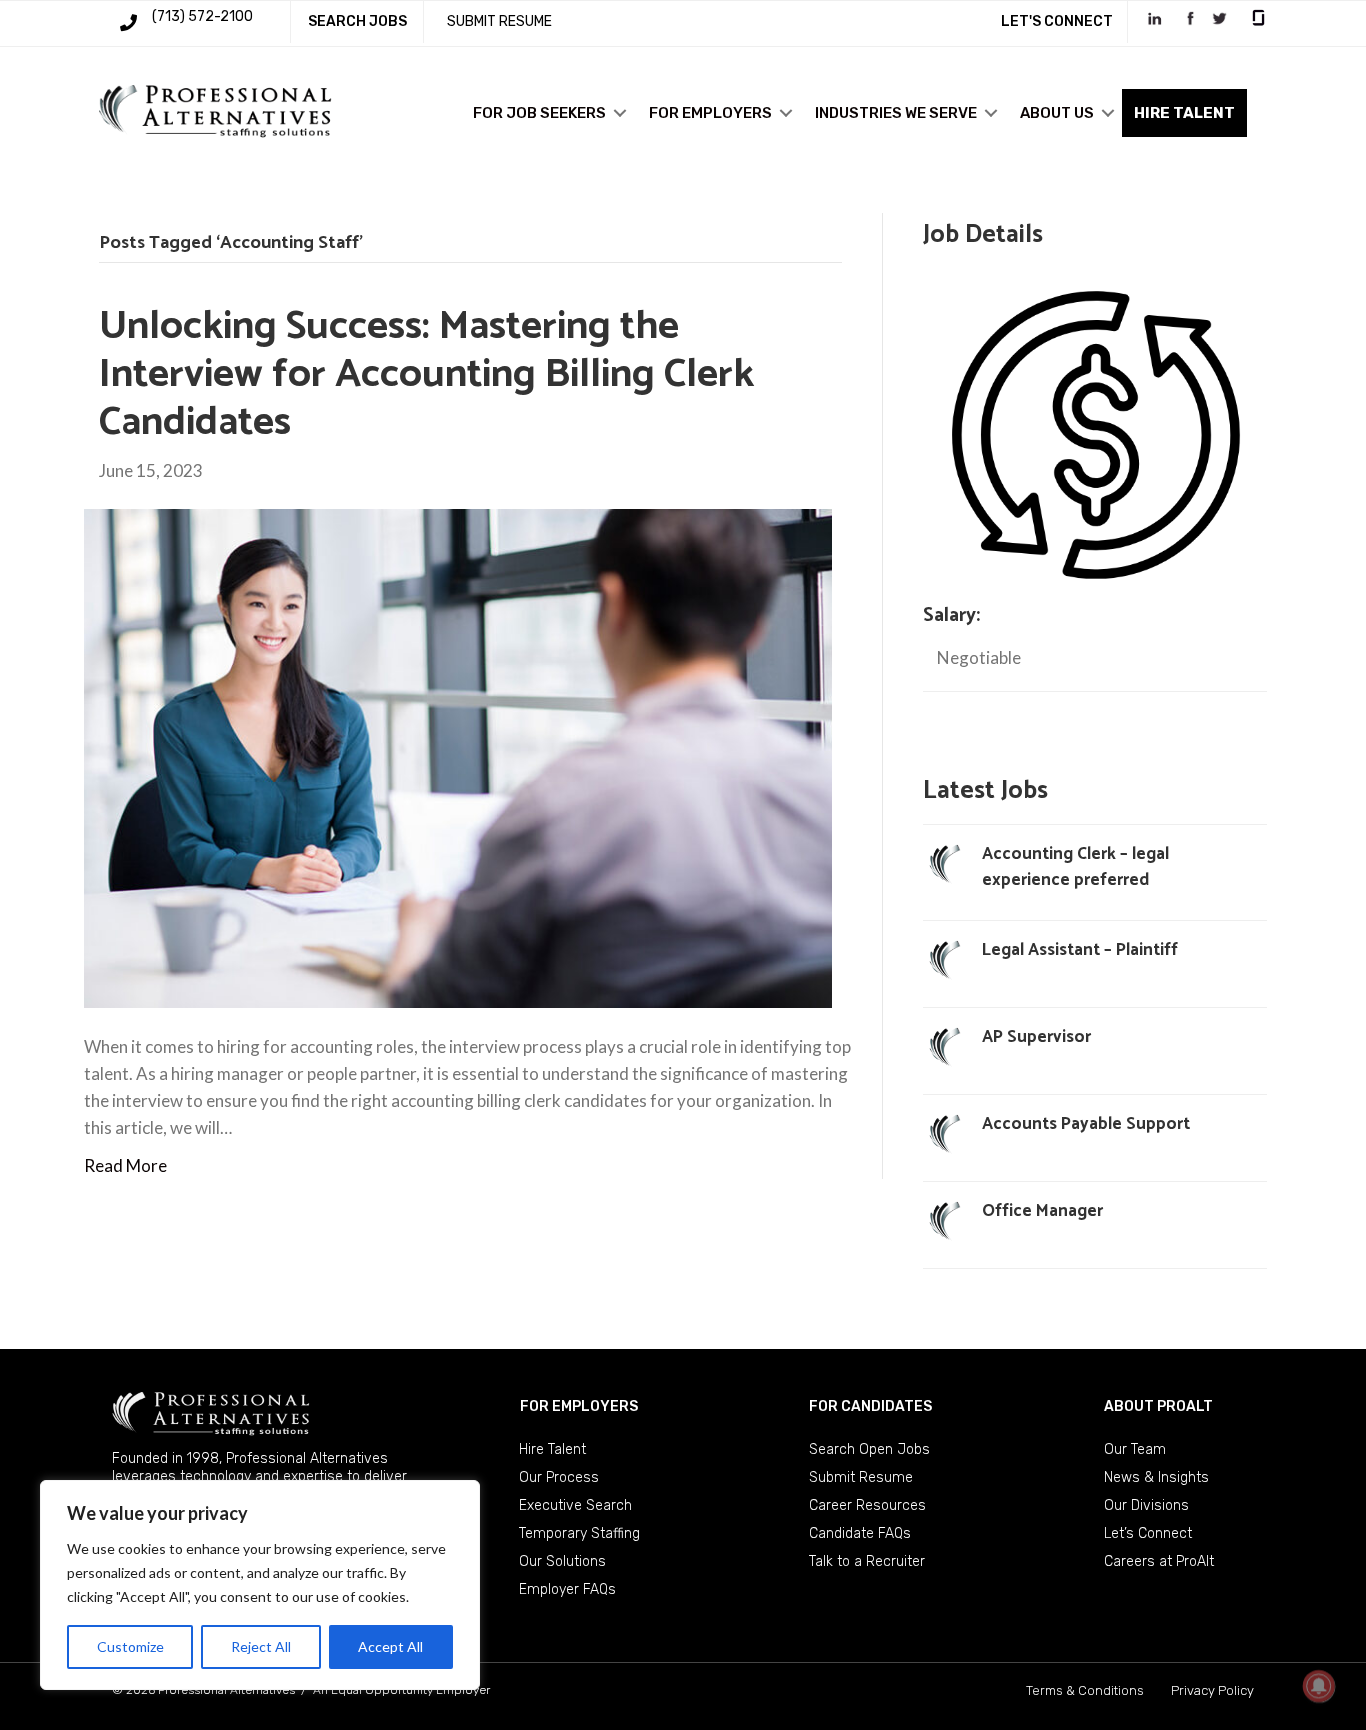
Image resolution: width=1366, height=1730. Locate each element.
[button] (620, 113)
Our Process (559, 1477)
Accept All (390, 1646)
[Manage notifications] (1319, 1686)
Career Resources (867, 1505)
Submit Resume (861, 1477)
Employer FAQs (567, 1589)
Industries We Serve (896, 113)
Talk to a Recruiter (867, 1561)
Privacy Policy (1212, 1690)
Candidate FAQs (860, 1533)
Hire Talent (552, 1449)
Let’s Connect (1148, 1533)
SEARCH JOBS (357, 21)
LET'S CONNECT (1057, 21)
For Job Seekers (539, 113)
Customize (130, 1646)
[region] (260, 1585)
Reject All (261, 1646)
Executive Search (575, 1505)
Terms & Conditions (1085, 1690)
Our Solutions (562, 1561)
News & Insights (1156, 1477)
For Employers (710, 113)
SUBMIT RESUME (499, 21)
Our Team (1135, 1449)
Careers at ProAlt (1159, 1561)
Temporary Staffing (579, 1533)
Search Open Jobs (869, 1449)
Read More (125, 1165)
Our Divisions (1146, 1505)
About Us (1057, 113)
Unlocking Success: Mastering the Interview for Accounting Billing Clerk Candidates (426, 375)
